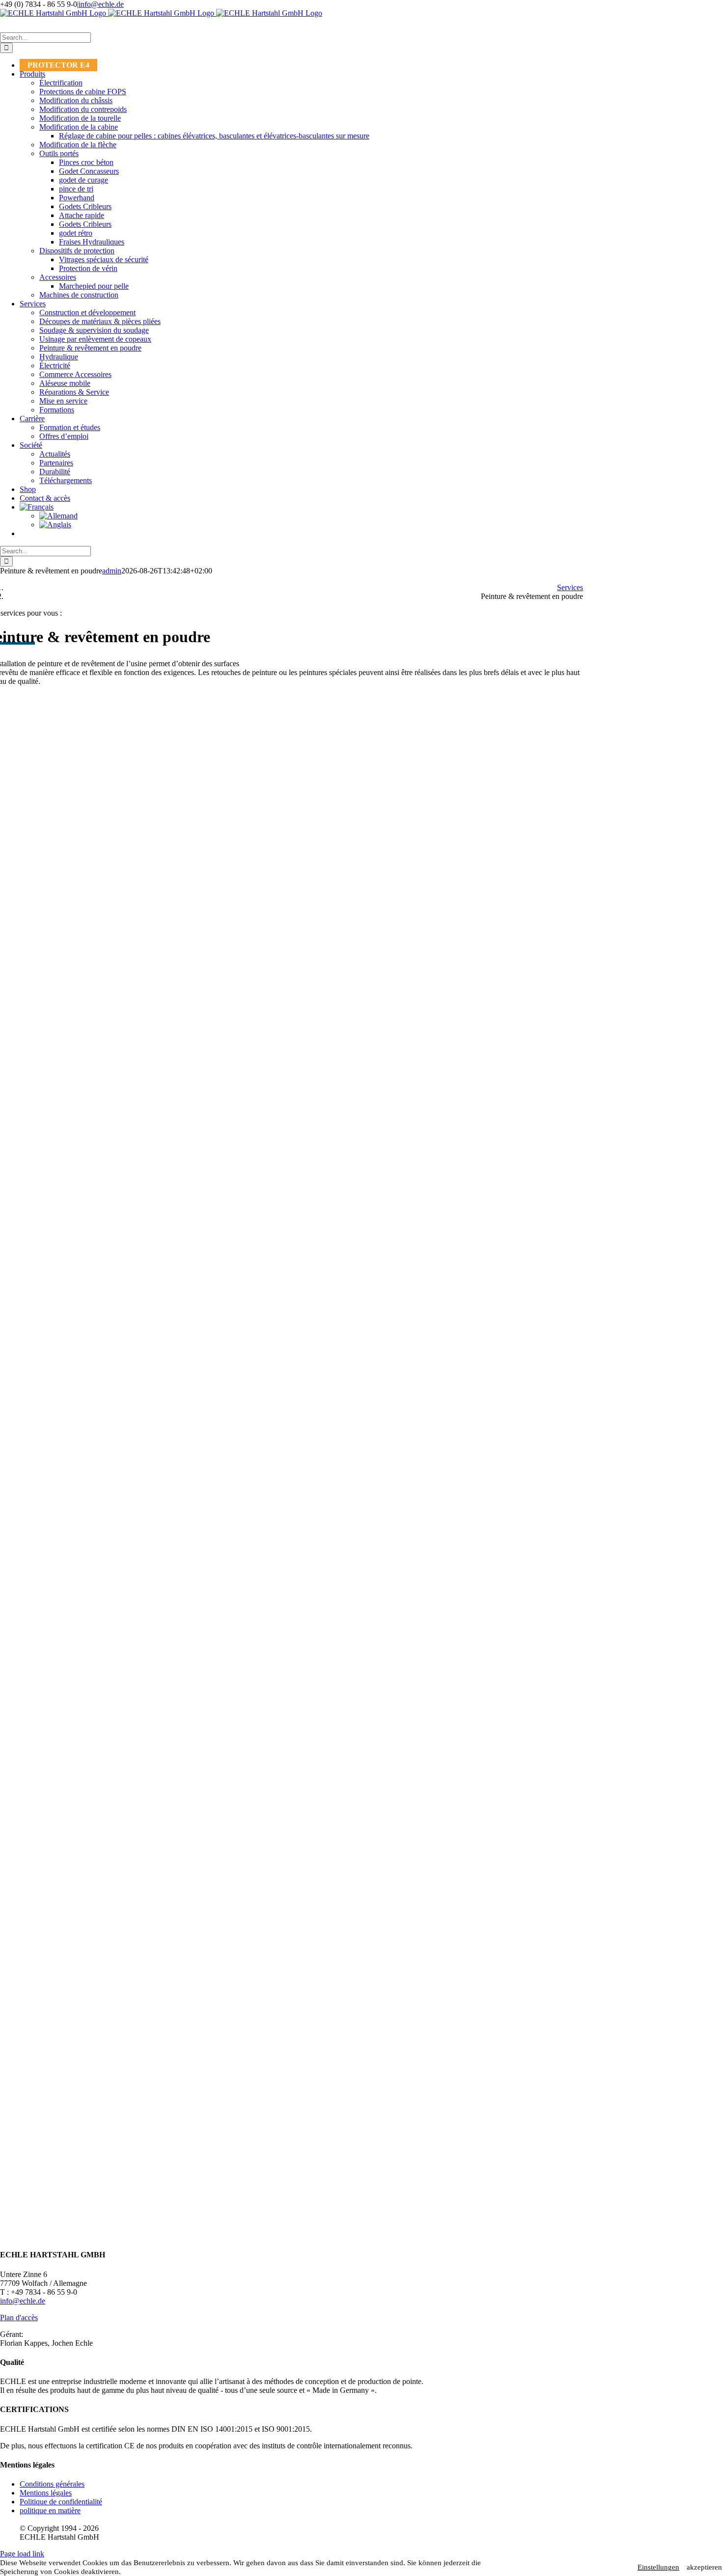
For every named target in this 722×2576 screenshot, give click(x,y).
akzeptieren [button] (704, 2567)
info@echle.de (101, 4)
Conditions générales (52, 2484)
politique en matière (50, 2510)
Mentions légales (46, 2493)
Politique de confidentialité (61, 2502)
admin (112, 571)
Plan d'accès (19, 2318)
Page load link (22, 2554)
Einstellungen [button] (658, 2567)
